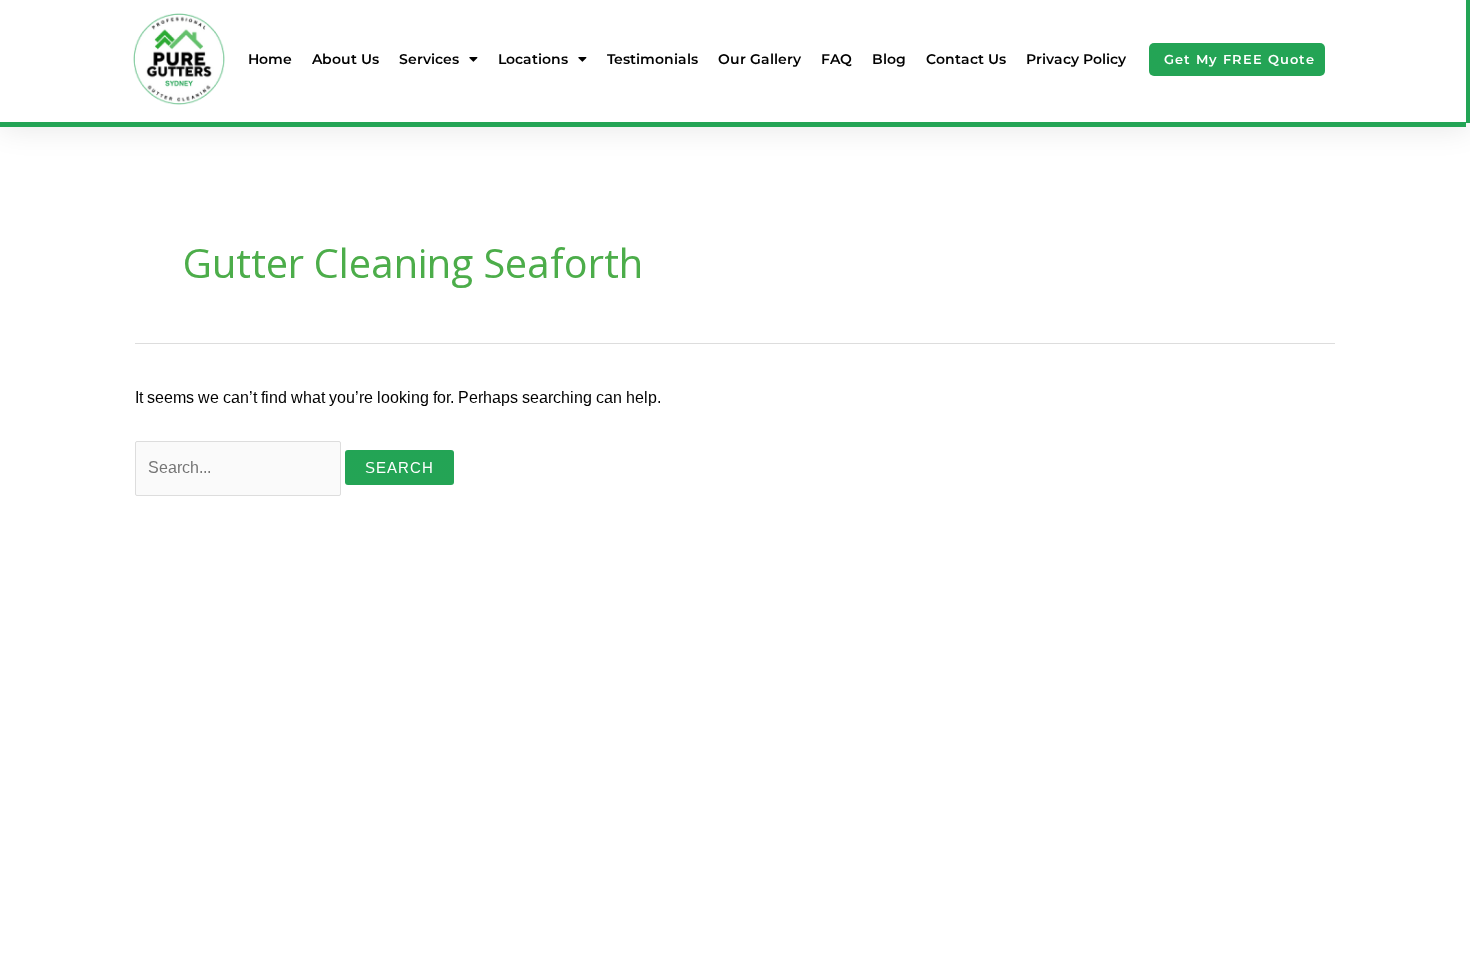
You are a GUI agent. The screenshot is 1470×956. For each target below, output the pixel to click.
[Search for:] (240, 467)
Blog (889, 59)
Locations (533, 59)
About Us (345, 59)
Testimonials (652, 59)
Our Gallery (759, 59)
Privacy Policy (1076, 59)
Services (429, 59)
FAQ (836, 59)
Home (270, 59)
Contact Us (966, 59)
